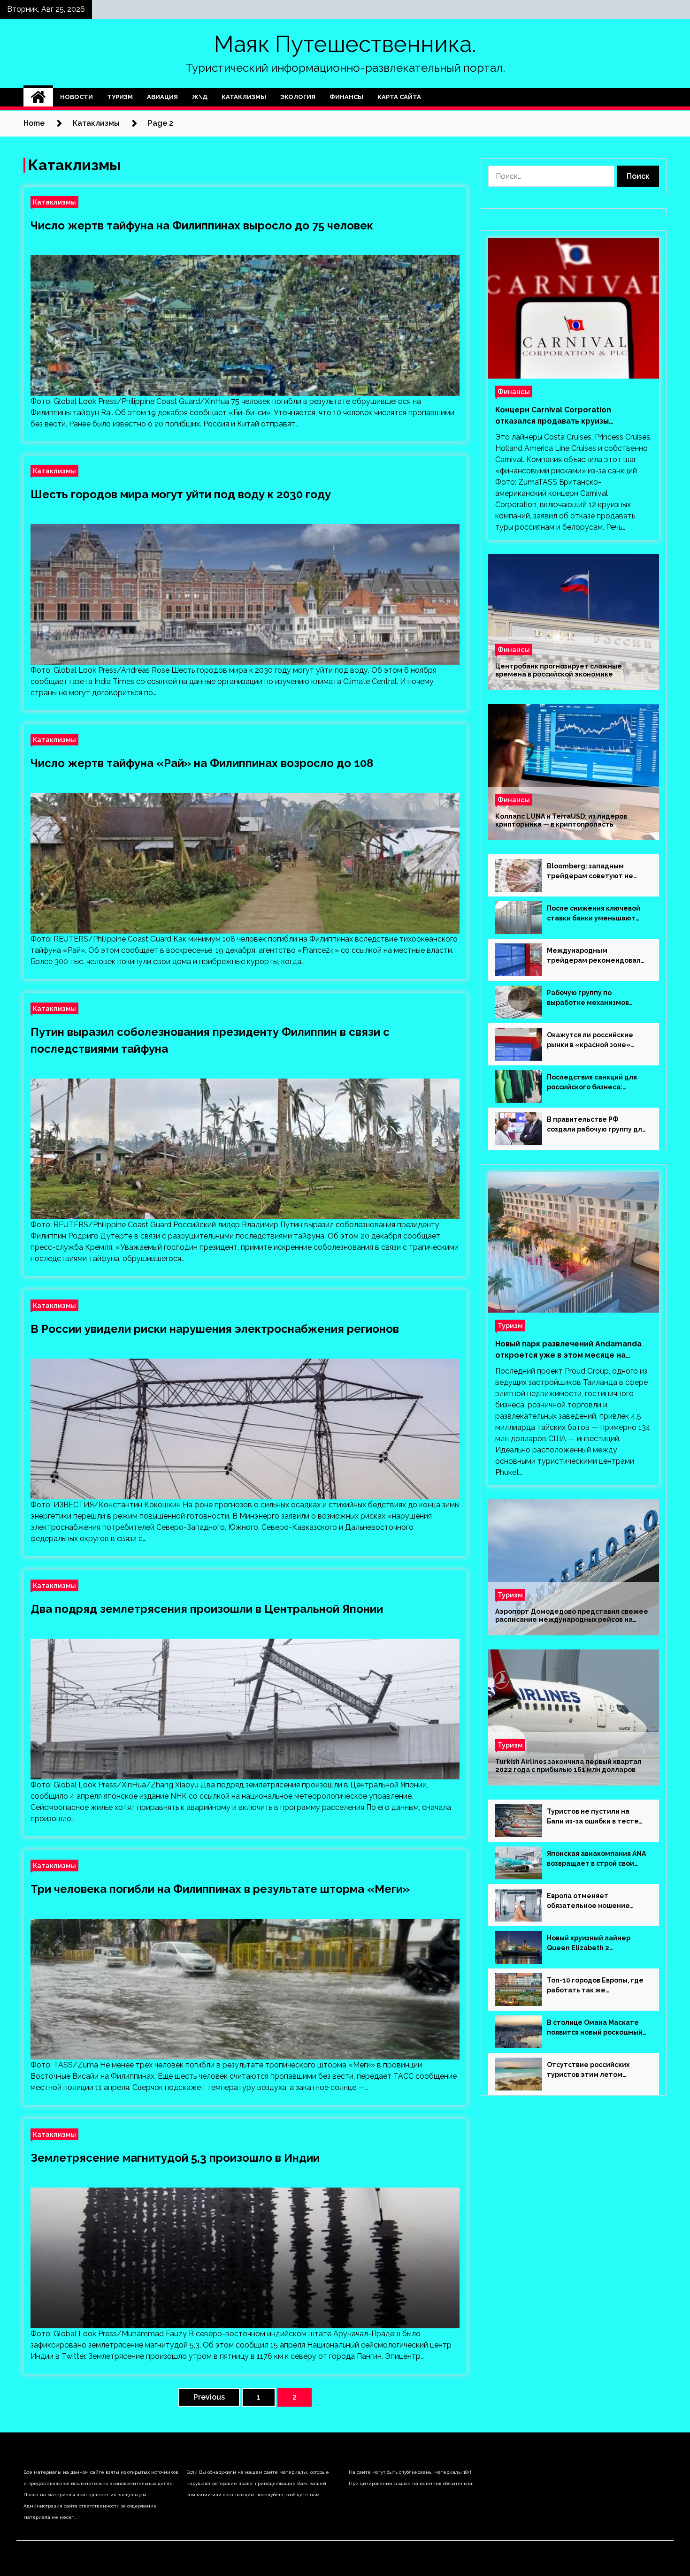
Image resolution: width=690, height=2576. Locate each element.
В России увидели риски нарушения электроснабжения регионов (215, 1329)
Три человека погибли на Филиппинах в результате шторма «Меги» (220, 1889)
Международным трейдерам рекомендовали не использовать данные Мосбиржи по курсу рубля (596, 956)
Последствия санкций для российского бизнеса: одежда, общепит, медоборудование (592, 1083)
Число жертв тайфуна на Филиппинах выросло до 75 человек (202, 225)
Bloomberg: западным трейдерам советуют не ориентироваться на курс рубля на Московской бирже (595, 872)
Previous (209, 2397)
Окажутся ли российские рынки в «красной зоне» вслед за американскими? (592, 1041)
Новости (77, 97)
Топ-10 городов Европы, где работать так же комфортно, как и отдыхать (595, 1986)
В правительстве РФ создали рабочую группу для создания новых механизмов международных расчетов (596, 1125)
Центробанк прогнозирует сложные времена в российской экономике (559, 670)
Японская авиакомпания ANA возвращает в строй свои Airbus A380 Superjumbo (596, 1859)
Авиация (162, 97)
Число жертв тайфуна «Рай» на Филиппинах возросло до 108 (202, 763)
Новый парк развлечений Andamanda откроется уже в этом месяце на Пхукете (568, 1350)
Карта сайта (399, 97)
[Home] (38, 97)
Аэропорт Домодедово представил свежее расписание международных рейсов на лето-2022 (572, 1616)
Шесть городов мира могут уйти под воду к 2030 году (181, 494)
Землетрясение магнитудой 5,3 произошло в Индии (175, 2158)
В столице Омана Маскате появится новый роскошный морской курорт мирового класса (595, 2028)
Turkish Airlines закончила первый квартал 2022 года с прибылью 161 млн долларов (568, 1766)
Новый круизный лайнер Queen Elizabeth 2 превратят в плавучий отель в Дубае (596, 1944)
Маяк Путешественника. (345, 44)
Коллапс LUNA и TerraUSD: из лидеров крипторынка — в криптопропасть (561, 820)
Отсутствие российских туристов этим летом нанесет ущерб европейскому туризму (588, 2070)
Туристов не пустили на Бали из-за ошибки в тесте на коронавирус (593, 1817)
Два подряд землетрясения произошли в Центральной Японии (207, 1609)
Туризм (120, 97)
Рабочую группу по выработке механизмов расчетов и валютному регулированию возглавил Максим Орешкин (593, 998)
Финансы (346, 97)
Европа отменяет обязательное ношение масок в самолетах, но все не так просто (592, 1901)
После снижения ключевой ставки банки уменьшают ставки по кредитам (594, 914)
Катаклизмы (244, 97)
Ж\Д (200, 97)
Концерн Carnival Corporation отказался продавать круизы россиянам (553, 416)
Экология (298, 97)
